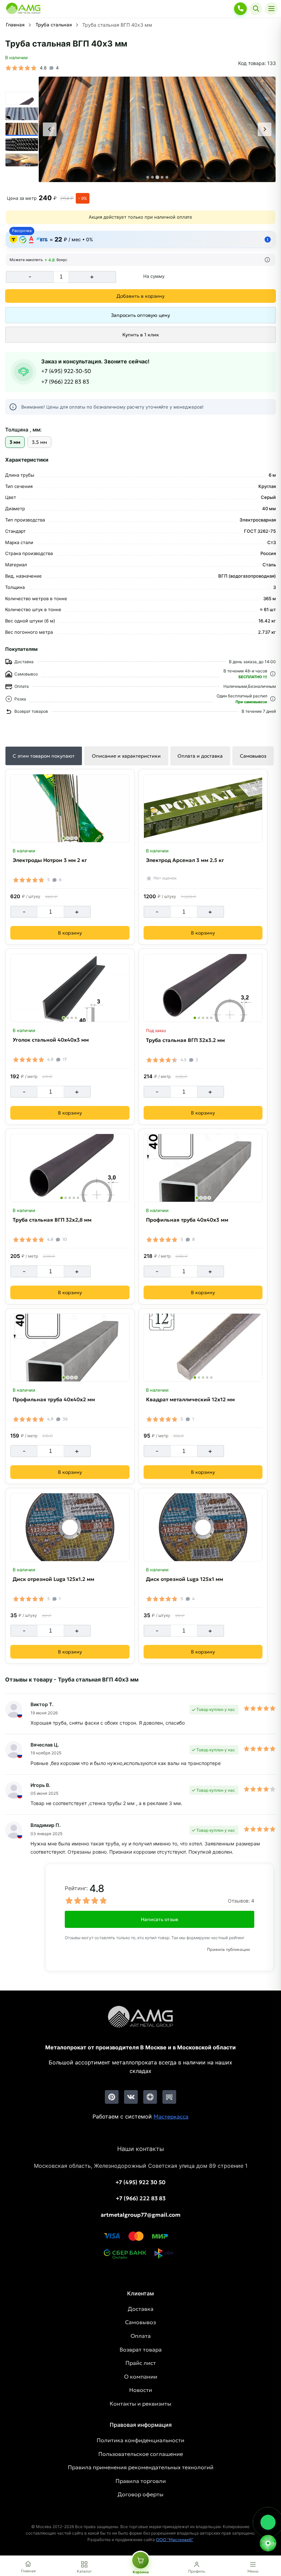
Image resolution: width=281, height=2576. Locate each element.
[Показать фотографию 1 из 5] (195, 1018)
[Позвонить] (240, 9)
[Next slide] (265, 129)
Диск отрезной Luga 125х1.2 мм (53, 1579)
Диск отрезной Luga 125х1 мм (185, 1579)
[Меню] (271, 9)
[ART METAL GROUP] (23, 9)
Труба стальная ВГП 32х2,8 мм (52, 1220)
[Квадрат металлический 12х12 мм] (203, 1348)
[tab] (148, 177)
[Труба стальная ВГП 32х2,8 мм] (70, 1168)
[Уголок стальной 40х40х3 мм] (70, 988)
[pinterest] (112, 2097)
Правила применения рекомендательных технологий (141, 2467)
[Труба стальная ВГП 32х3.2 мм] (203, 988)
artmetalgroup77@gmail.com (141, 2215)
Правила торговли (141, 2481)
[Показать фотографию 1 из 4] (64, 838)
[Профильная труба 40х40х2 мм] (70, 1348)
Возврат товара (141, 2349)
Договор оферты (140, 2494)
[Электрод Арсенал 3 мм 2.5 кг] (203, 808)
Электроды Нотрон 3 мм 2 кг (50, 860)
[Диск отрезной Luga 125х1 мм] (203, 1527)
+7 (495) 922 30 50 (140, 2182)
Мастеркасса (171, 2116)
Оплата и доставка (200, 756)
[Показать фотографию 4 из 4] (76, 838)
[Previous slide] (50, 129)
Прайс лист (141, 2363)
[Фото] (157, 130)
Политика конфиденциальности (140, 2440)
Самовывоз (253, 756)
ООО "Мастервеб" (175, 2540)
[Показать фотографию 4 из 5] (207, 1018)
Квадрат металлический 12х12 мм (190, 1399)
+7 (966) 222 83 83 (65, 382)
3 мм (15, 442)
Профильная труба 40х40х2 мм (54, 1399)
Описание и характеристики (126, 756)
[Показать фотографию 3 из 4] (72, 838)
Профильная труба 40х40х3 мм (187, 1220)
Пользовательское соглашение (141, 2454)
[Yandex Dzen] (150, 2097)
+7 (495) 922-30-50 (66, 371)
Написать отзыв (160, 1919)
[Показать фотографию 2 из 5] (199, 1018)
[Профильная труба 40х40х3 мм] (203, 1168)
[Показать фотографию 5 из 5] (211, 1018)
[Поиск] (256, 9)
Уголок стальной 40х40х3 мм (51, 1040)
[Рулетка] (268, 2543)
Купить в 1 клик (141, 335)
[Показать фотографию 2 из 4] (68, 838)
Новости (141, 2390)
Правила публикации (228, 1949)
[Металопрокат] (140, 2022)
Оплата (141, 2336)
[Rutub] (169, 2097)
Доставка (141, 2309)
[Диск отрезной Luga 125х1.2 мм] (70, 1527)
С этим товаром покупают (44, 756)
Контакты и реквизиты (140, 2404)
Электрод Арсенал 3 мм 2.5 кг (185, 860)
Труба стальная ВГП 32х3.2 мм (185, 1040)
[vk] (131, 2097)
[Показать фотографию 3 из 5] (203, 1018)
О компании (141, 2377)
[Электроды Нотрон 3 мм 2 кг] (70, 808)
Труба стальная (54, 25)
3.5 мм (39, 442)
